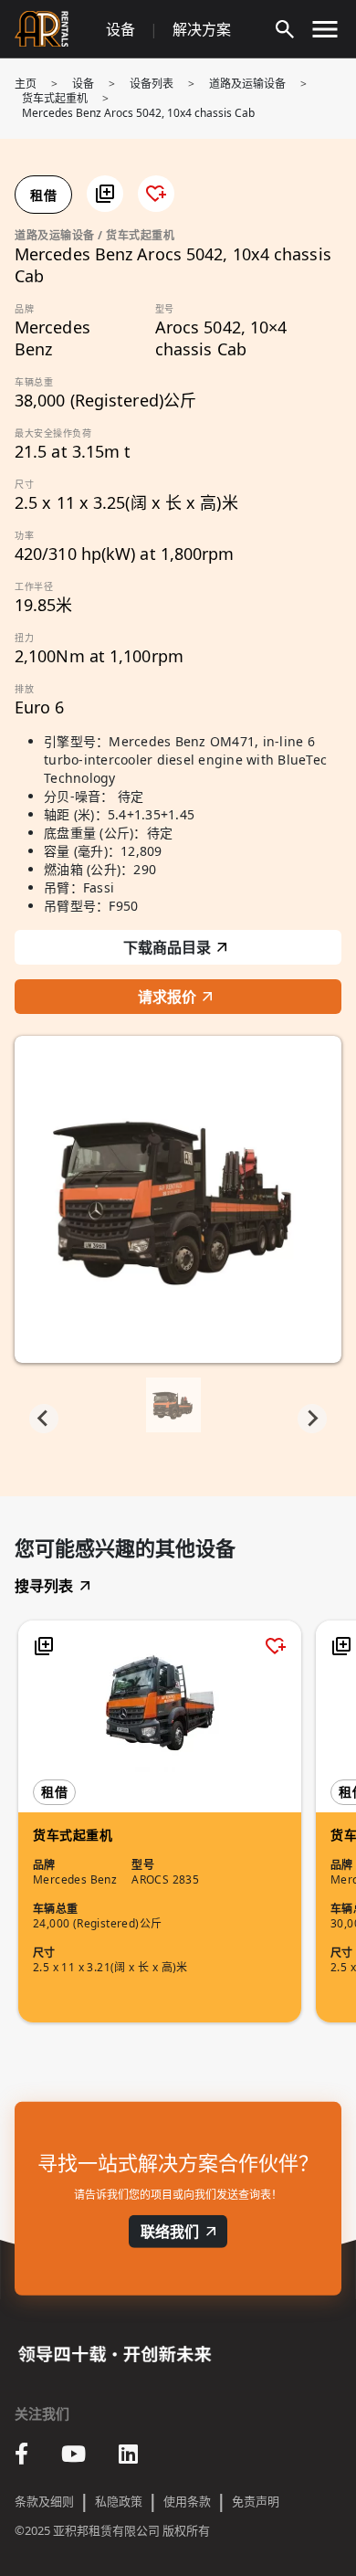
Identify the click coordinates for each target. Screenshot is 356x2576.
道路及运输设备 (247, 84)
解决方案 (202, 29)
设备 (120, 29)
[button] (105, 194)
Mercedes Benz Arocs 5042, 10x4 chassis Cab (138, 113)
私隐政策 (119, 2501)
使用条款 (187, 2501)
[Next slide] (312, 1419)
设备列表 (152, 84)
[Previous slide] (44, 1419)
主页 (26, 84)
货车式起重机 (55, 98)
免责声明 (256, 2501)
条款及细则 (44, 2501)
